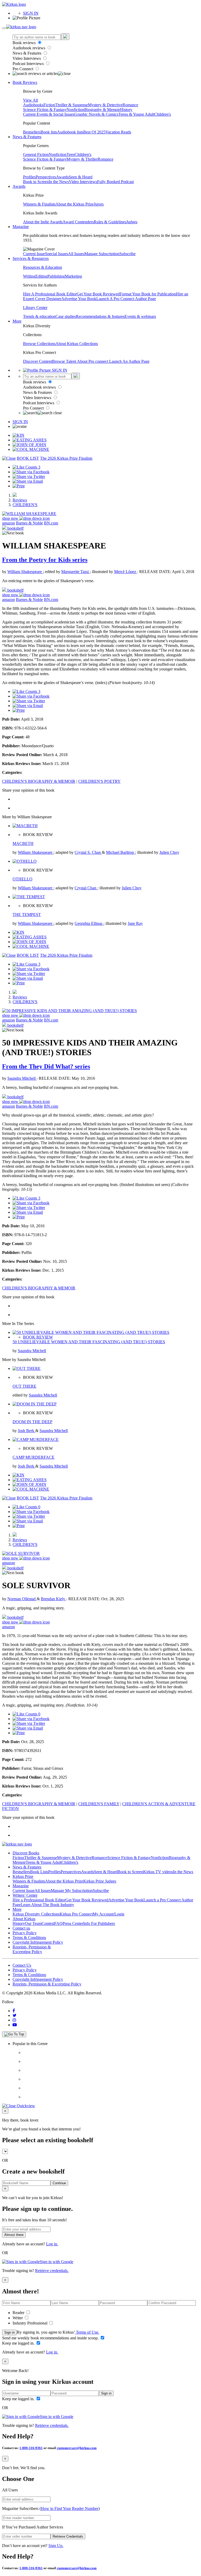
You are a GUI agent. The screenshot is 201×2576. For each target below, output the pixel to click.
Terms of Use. (87, 2332)
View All (30, 100)
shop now (11, 518)
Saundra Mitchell (22, 1078)
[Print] (19, 486)
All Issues (76, 254)
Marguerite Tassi (76, 572)
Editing (41, 276)
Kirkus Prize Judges (100, 1881)
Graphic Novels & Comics (96, 114)
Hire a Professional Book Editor (39, 1900)
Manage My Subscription (72, 1891)
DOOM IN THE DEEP (32, 1422)
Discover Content (38, 361)
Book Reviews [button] (25, 82)
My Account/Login (108, 1914)
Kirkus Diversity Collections (36, 1914)
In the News (59, 182)
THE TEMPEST (27, 915)
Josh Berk (27, 1431)
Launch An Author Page (129, 361)
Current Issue (34, 254)
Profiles (29, 177)
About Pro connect (93, 361)
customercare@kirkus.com (77, 2448)
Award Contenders (78, 222)
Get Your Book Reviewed (98, 294)
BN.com (51, 523)
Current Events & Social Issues (49, 114)
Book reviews (25, 43)
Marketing (73, 276)
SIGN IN (31, 13)
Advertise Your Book (79, 299)
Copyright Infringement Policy (38, 1942)
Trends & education (39, 316)
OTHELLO (23, 879)
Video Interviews (27, 58)
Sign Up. (56, 2546)
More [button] (17, 321)
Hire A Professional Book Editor (50, 294)
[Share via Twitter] (29, 477)
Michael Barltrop (121, 852)
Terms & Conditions (29, 1938)
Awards (62, 177)
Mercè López (126, 572)
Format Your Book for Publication (148, 294)
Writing (29, 276)
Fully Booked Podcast (115, 182)
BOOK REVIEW (38, 1337)
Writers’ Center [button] (25, 1895)
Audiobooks (33, 105)
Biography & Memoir (102, 110)
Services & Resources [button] (31, 258)
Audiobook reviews (29, 48)
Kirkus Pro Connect (76, 1914)
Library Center (35, 308)
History (126, 110)
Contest (48, 1923)
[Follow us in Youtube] (15, 2025)
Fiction (49, 105)
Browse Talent (65, 361)
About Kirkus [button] (24, 1919)
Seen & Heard (81, 177)
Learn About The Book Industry (47, 1905)
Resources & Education (43, 267)
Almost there (14, 2235)
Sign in (9, 2332)
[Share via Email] (28, 481)
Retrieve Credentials (68, 2536)
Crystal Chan (86, 888)
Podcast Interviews (29, 64)
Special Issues (57, 254)
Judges (132, 222)
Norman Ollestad (22, 1599)
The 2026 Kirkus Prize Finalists (66, 458)
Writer (18, 2318)
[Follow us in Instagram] (14, 2020)
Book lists (49, 132)
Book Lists (39, 1872)
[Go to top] (14, 2034)
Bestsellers (32, 132)
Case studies (66, 316)
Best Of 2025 (94, 132)
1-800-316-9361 (31, 2448)
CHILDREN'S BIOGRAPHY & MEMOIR (39, 781)
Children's (163, 114)
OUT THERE (24, 1386)
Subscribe (127, 254)
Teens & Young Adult (136, 114)
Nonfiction (75, 110)
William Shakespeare (25, 572)
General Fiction (36, 154)
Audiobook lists (70, 132)
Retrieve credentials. (52, 2271)
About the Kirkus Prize (75, 204)
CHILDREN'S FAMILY (99, 1804)
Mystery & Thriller (82, 159)
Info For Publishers (99, 1923)
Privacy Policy (25, 1933)
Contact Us (22, 1965)
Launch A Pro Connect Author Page (126, 299)
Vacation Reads (118, 132)
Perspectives (46, 177)
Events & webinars (140, 316)
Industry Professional (30, 2323)
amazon (9, 523)
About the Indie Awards (43, 222)
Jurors (99, 204)
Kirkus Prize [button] (23, 1876)
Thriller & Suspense (71, 105)
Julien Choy (169, 852)
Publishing (56, 276)
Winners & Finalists (39, 204)
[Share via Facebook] (31, 472)
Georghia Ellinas (89, 923)
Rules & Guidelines (110, 222)
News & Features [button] (27, 137)
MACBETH (23, 843)
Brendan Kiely (54, 1599)
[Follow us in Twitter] (15, 2015)
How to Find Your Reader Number (70, 2508)
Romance (130, 105)
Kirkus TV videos (158, 1872)
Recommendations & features (100, 316)
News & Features (27, 53)
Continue (59, 2183)
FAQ (58, 1923)
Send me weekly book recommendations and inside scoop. (51, 2338)
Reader (19, 2313)
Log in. (52, 2244)
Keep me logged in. (19, 2343)
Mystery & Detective (105, 105)
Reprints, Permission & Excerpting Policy (32, 1949)
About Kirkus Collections (77, 344)
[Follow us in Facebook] (14, 2011)
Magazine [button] (21, 227)
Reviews (20, 500)
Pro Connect (23, 69)
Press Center (73, 1923)
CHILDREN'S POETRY (99, 781)
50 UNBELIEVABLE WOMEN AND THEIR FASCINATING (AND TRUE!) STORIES (89, 1342)
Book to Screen (36, 182)
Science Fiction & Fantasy (45, 110)
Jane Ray (135, 923)
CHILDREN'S (25, 505)
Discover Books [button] (26, 1853)
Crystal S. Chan (88, 852)
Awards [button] (19, 186)
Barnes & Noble (29, 523)
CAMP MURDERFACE (33, 1457)
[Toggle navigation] (4, 28)
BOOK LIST (28, 458)
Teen (71, 154)
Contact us (21, 1928)
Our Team (33, 1923)
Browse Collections (39, 344)
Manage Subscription (102, 254)
